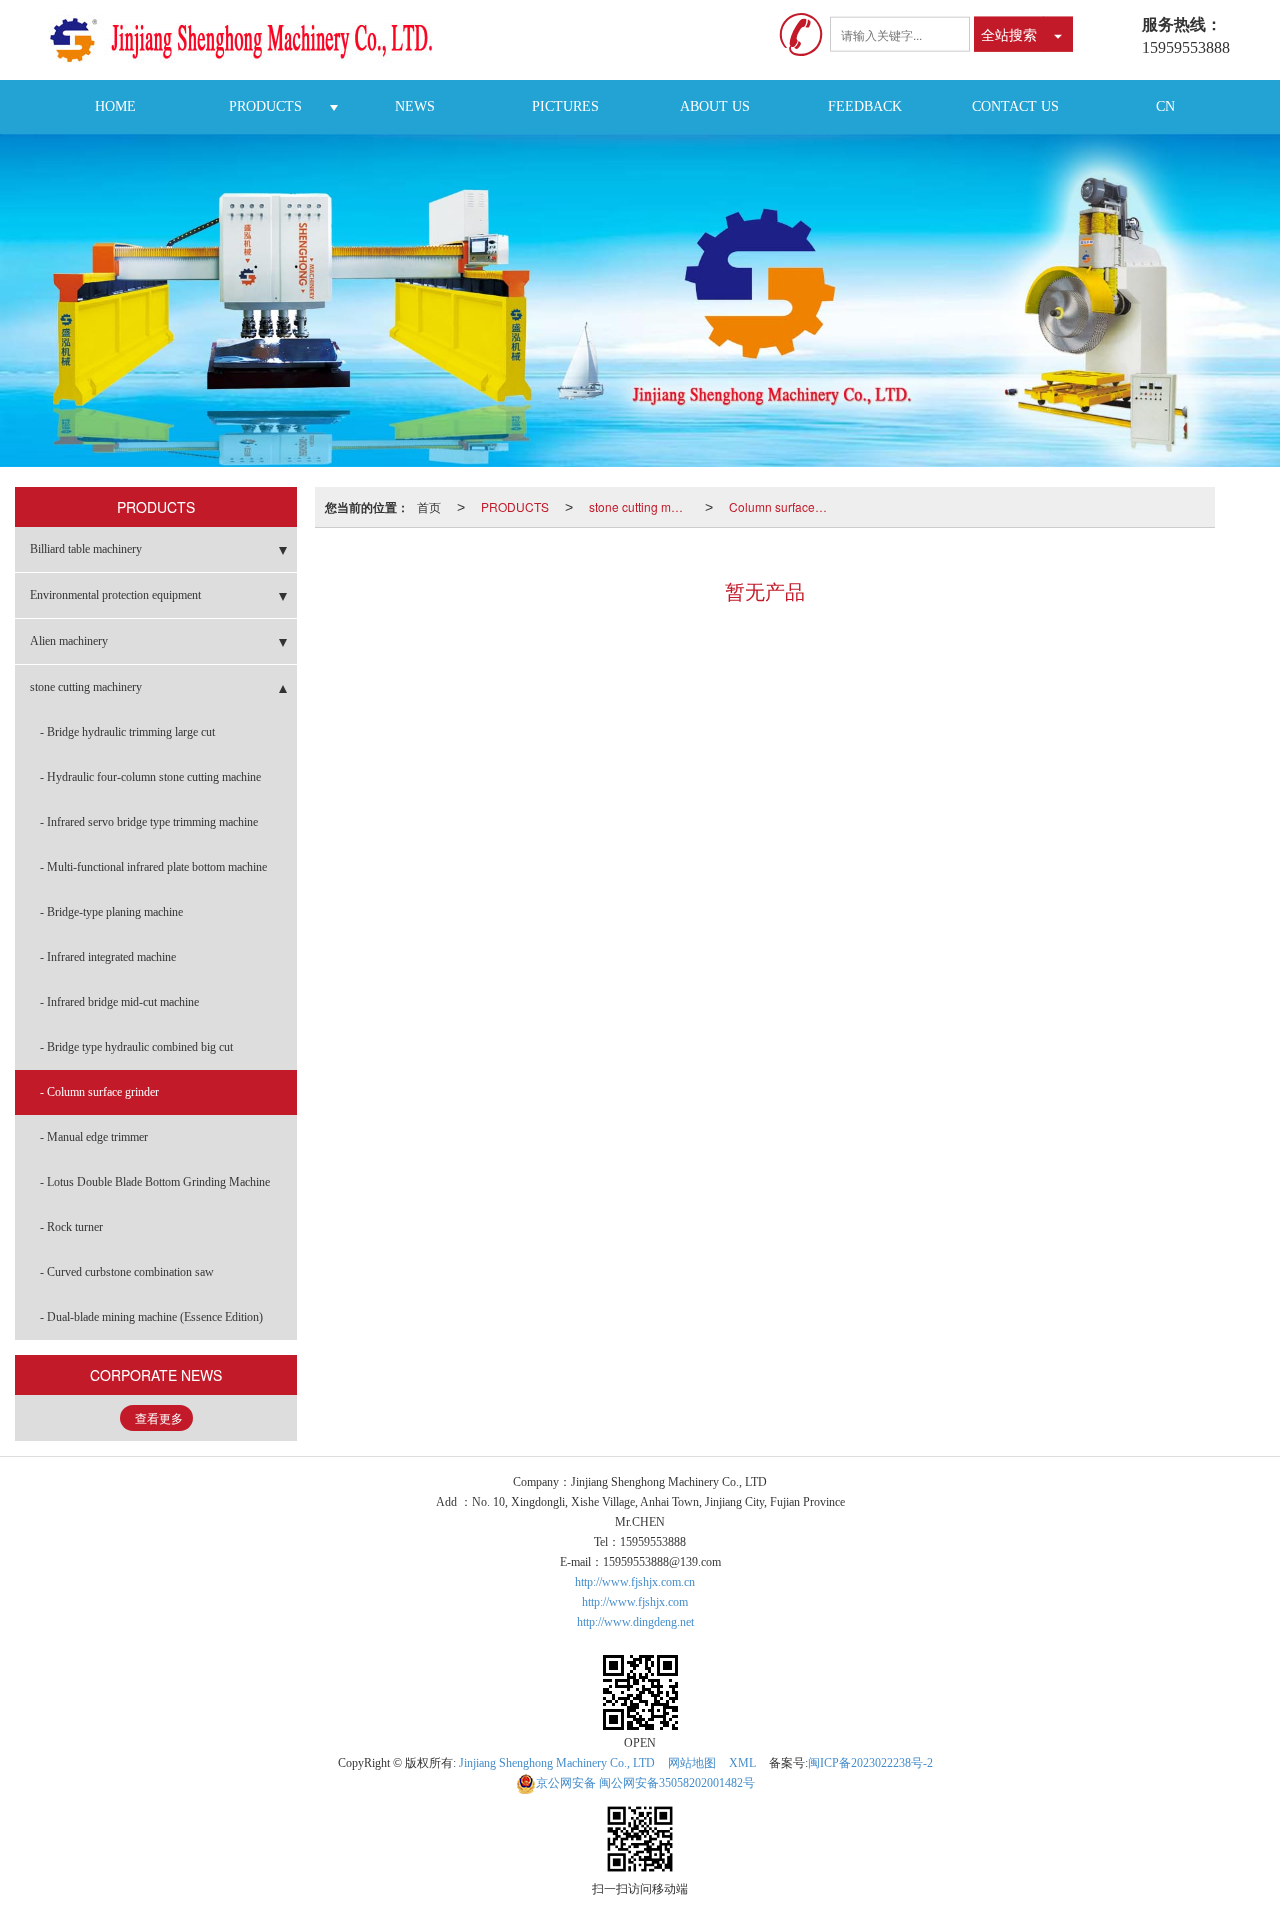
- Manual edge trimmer (94, 1137)
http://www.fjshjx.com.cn (635, 1582)
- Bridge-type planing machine (111, 912)
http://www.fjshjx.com (635, 1602)
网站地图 (692, 1763)
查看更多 (159, 1419)
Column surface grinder (783, 506)
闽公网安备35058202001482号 (645, 1783)
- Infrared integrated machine (108, 957)
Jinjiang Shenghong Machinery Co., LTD (557, 1763)
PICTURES (565, 106)
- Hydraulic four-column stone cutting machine (150, 777)
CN (1165, 106)
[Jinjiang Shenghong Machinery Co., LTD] (249, 40)
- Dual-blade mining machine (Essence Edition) (151, 1317)
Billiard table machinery (86, 549)
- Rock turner (71, 1227)
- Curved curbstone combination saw (127, 1272)
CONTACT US (1015, 106)
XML (742, 1763)
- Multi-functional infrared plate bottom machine (153, 867)
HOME (115, 106)
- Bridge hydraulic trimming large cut (127, 732)
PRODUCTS (265, 106)
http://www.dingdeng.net (635, 1622)
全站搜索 (1009, 34)
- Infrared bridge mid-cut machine (119, 1002)
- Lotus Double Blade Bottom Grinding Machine (155, 1182)
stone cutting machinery (643, 506)
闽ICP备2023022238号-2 (870, 1763)
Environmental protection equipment (115, 595)
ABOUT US (715, 106)
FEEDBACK (865, 106)
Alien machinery (69, 641)
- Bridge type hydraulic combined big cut (136, 1047)
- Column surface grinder (99, 1092)
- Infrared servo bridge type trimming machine (149, 822)
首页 (429, 506)
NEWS (415, 106)
